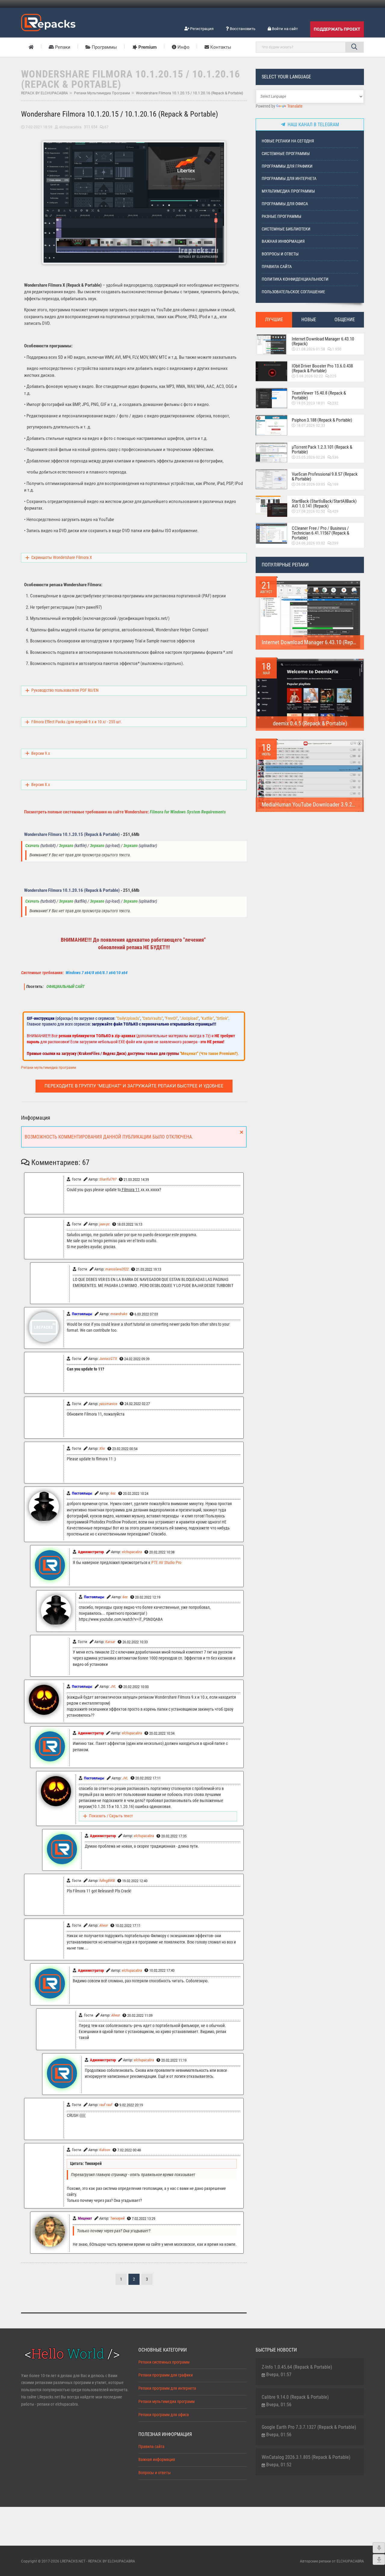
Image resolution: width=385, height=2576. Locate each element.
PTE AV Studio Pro (166, 1563)
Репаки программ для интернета (167, 2388)
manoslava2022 (117, 1269)
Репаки (62, 47)
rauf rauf (106, 2105)
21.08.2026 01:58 (311, 349)
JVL (113, 1686)
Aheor (104, 1925)
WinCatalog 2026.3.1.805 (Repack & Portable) (306, 2457)
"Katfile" (207, 1018)
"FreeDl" (171, 1018)
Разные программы (282, 216)
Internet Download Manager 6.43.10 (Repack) (323, 341)
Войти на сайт (284, 29)
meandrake (119, 1314)
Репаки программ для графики (166, 2375)
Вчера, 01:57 (279, 2375)
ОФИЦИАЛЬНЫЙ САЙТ (65, 987)
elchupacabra (70, 127)
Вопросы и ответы (280, 254)
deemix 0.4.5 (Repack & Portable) (310, 723)
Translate (295, 106)
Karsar (110, 1642)
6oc (113, 1493)
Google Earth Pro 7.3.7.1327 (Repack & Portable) (309, 2427)
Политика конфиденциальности (295, 279)
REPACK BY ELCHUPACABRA (45, 93)
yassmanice (108, 1404)
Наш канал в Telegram (312, 125)
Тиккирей (117, 2218)
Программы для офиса (285, 204)
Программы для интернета (289, 179)
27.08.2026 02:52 (311, 511)
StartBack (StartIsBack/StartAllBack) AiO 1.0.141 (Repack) (324, 504)
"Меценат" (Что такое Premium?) (209, 1053)
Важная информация (283, 241)
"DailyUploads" (128, 1018)
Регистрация (201, 29)
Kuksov (105, 2150)
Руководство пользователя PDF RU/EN (65, 690)
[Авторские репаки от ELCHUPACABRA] (48, 22)
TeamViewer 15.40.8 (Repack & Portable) (319, 395)
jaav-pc (105, 1224)
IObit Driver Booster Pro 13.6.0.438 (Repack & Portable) (322, 368)
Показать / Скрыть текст (111, 1816)
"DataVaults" (152, 1018)
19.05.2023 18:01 (311, 403)
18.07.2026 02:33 (311, 425)
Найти (354, 47)
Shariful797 (108, 1179)
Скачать (32, 846)
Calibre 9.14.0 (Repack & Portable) (295, 2397)
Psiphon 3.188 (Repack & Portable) (322, 420)
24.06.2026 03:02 (311, 543)
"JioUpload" (189, 1018)
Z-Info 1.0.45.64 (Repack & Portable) (297, 2367)
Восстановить (242, 29)
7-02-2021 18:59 (39, 127)
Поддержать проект (337, 29)
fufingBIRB (107, 1881)
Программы (104, 47)
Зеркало (66, 846)
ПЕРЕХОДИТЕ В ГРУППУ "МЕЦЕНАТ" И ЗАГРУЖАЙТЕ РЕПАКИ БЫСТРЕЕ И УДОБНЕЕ (134, 1086)
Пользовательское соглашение (293, 292)
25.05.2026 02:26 (311, 457)
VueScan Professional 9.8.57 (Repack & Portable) (325, 477)
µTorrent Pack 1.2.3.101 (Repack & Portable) (322, 450)
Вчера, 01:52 (279, 2465)
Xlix (102, 1448)
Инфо (183, 47)
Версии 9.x (41, 753)
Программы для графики (287, 166)
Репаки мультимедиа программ (102, 93)
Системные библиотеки (286, 229)
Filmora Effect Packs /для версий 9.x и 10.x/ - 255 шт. (77, 722)
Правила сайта (277, 267)
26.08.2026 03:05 (311, 484)
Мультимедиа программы (288, 191)
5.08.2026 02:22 (310, 376)
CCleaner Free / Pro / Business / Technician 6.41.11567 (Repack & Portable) (320, 533)
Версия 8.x (41, 785)
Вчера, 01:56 (279, 2405)
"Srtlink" (222, 1018)
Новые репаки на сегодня (288, 141)
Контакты (220, 47)
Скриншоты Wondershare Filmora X (62, 558)
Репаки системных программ (164, 2362)
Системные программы (286, 154)
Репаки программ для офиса (164, 2415)
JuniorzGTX (108, 1359)
